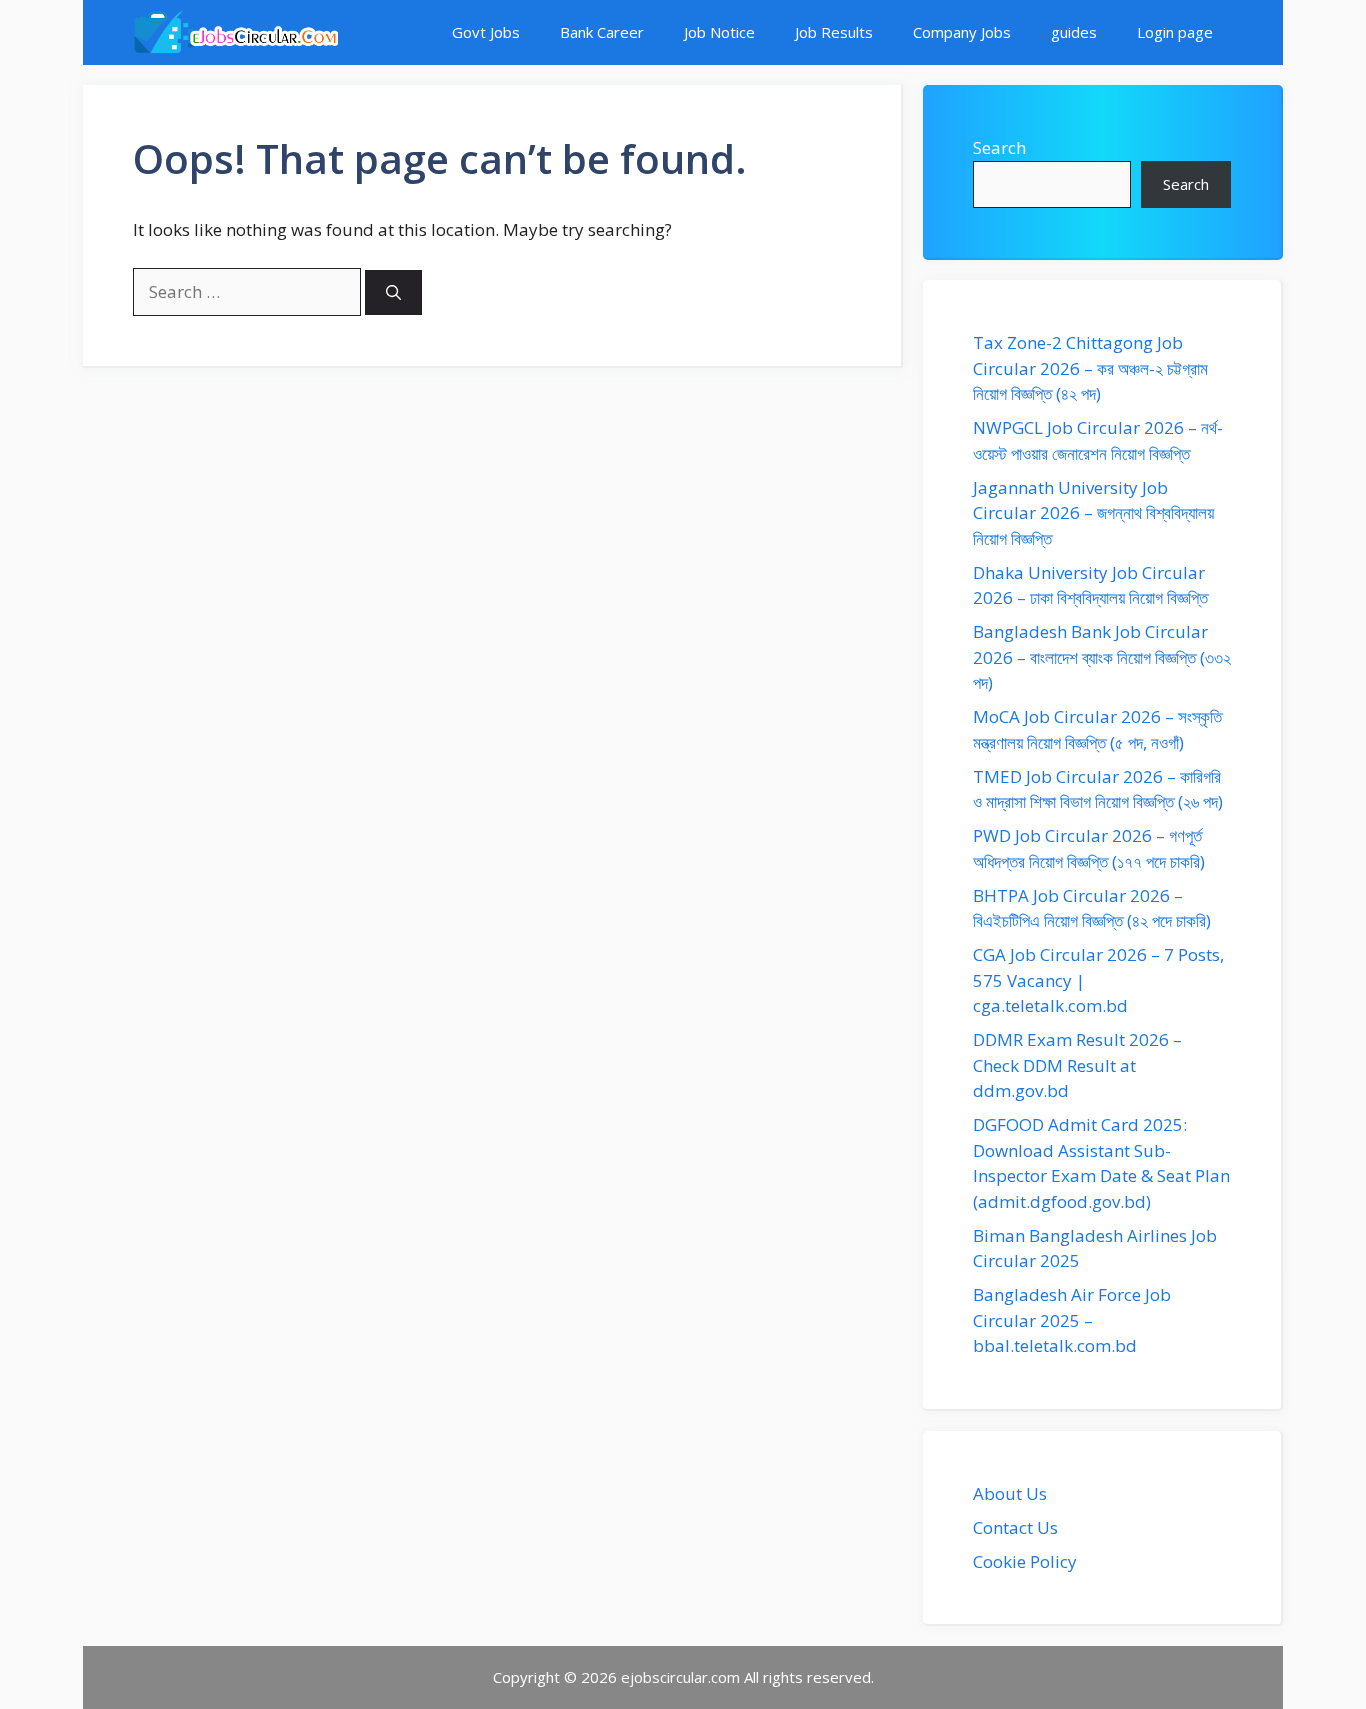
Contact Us (1015, 1527)
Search (999, 147)
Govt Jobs (486, 32)
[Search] (393, 292)
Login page (1175, 32)
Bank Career (602, 32)
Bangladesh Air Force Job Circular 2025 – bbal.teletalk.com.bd (1072, 1320)
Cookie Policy (1025, 1561)
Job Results (834, 32)
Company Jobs (962, 32)
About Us (1010, 1493)
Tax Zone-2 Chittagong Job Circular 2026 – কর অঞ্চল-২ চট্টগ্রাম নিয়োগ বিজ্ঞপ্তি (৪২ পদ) (1090, 368)
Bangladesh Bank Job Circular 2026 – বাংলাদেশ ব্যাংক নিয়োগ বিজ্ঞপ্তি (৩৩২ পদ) (1102, 657)
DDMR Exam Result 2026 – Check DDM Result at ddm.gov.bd (1077, 1065)
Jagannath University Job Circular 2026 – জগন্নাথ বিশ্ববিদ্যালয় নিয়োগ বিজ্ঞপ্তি (1093, 513)
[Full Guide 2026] (235, 32)
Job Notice (719, 32)
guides (1074, 32)
